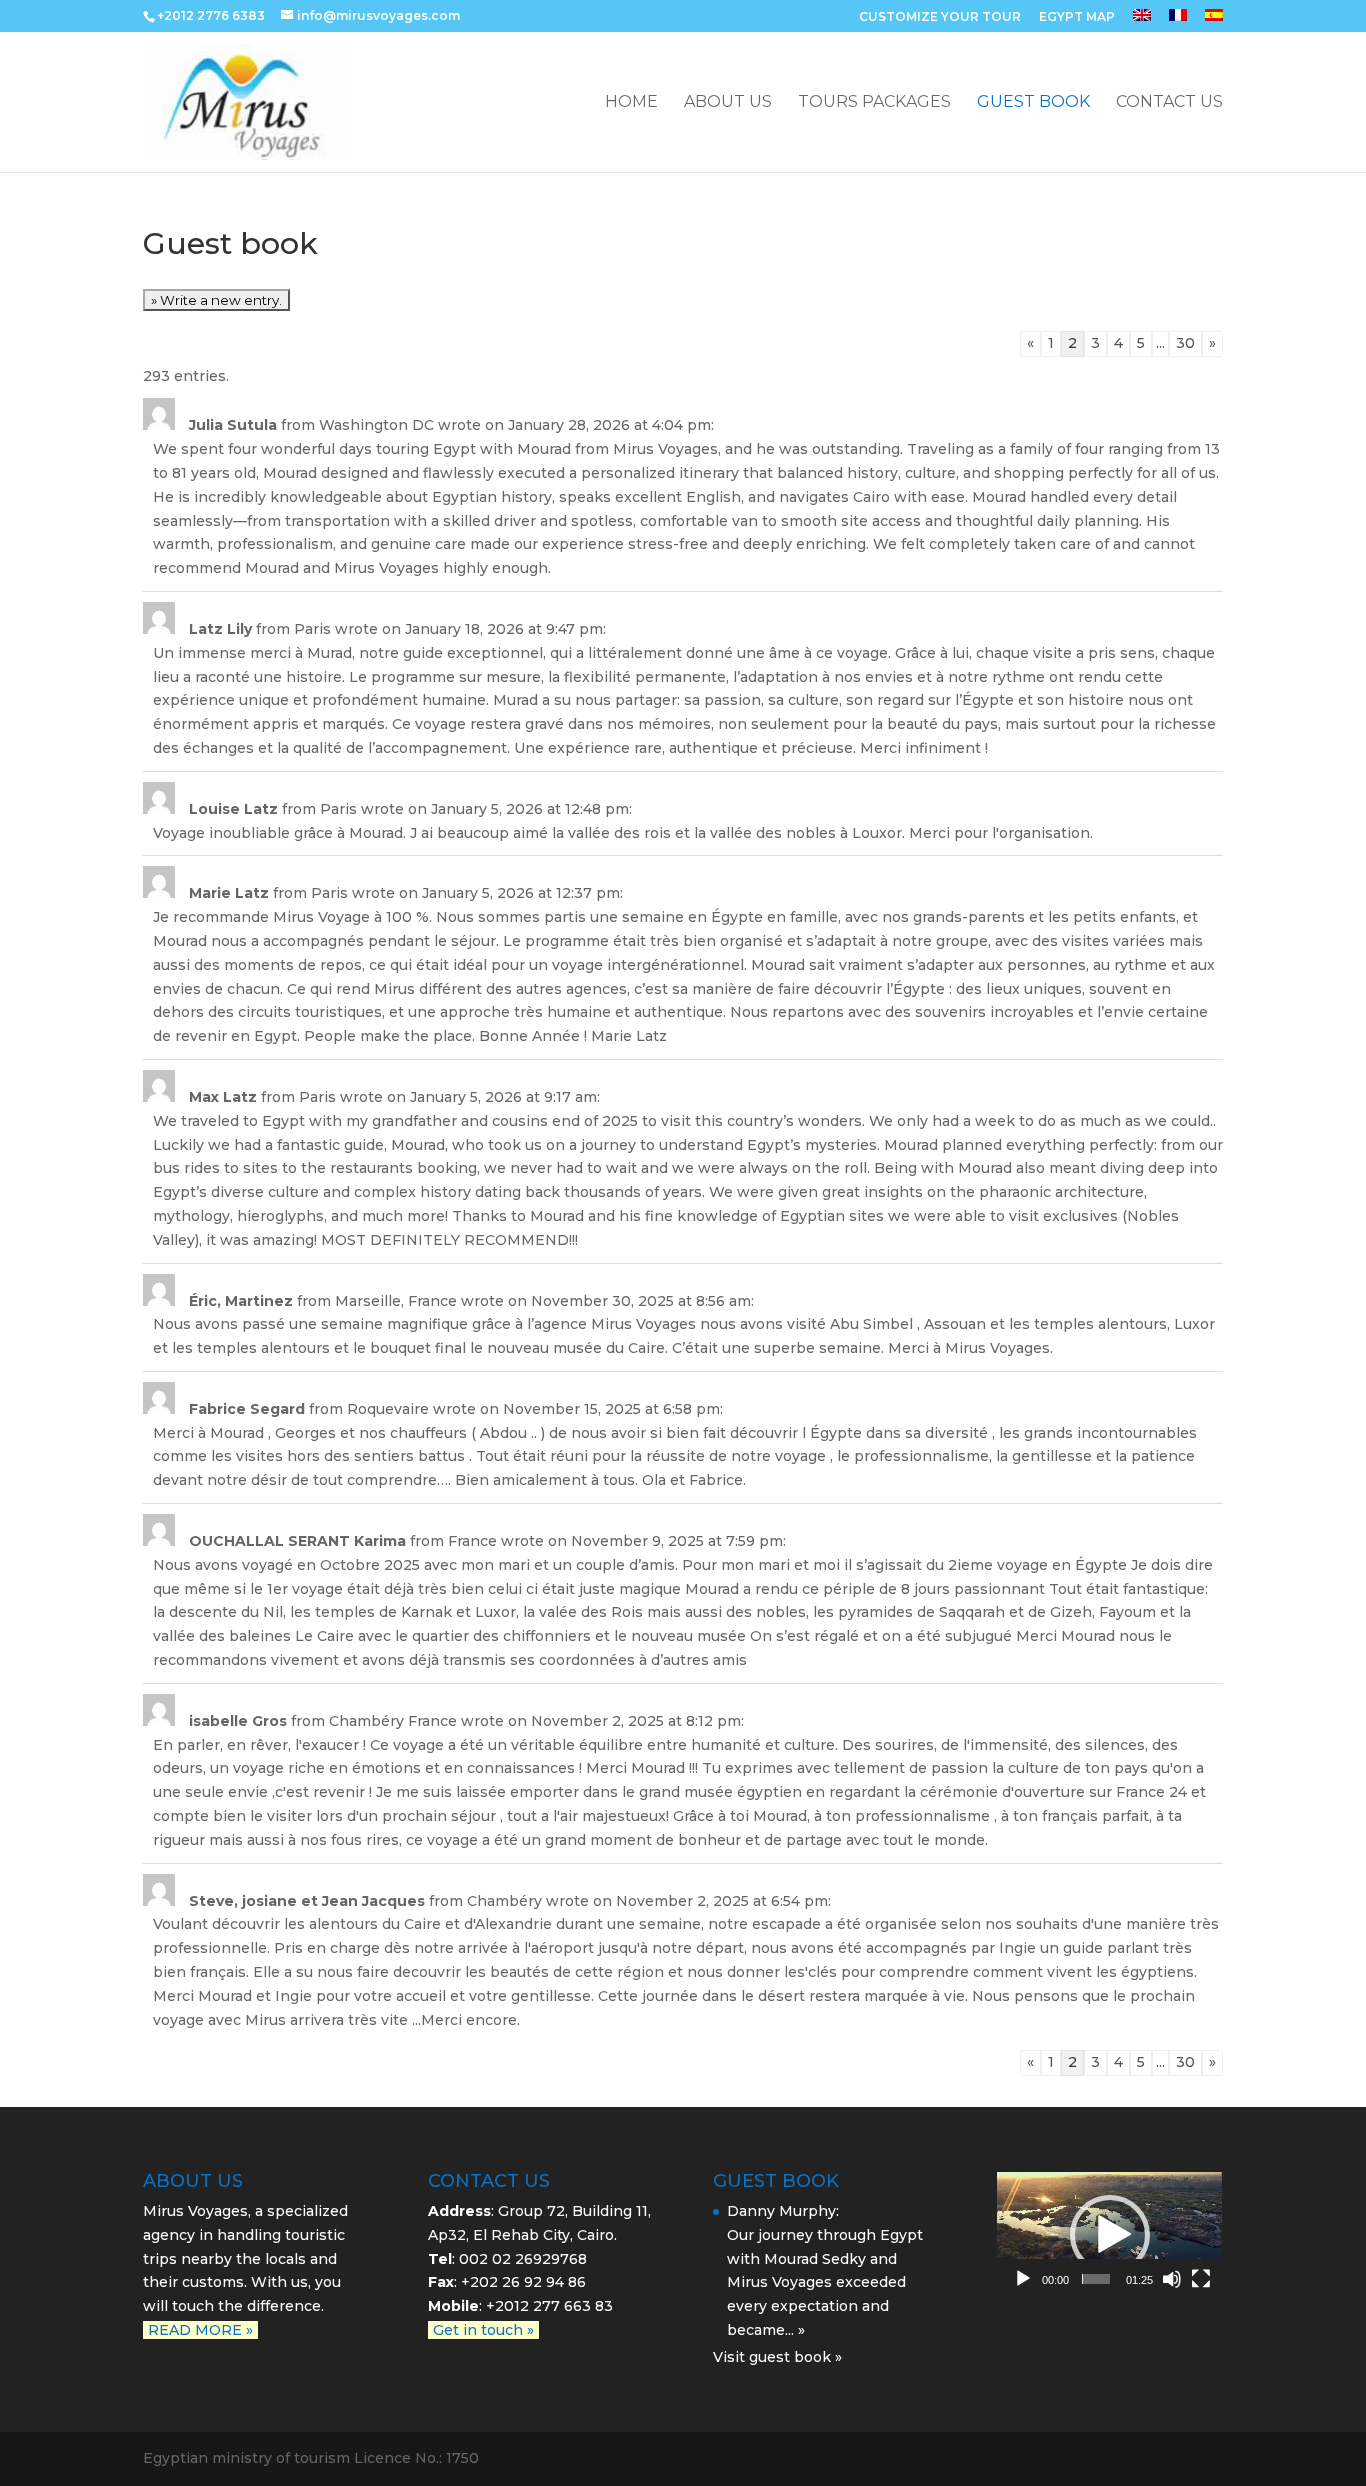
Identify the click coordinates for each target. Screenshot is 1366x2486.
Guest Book (1033, 103)
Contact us (1169, 103)
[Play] (1023, 2279)
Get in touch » (483, 2330)
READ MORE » (200, 2330)
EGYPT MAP (1077, 17)
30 (1185, 343)
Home (631, 103)
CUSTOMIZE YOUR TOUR (940, 17)
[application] (1109, 2235)
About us (728, 103)
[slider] (1096, 2279)
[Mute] (1172, 2279)
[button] (1110, 2235)
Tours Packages (874, 103)
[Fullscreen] (1201, 2279)
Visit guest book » (777, 2357)
